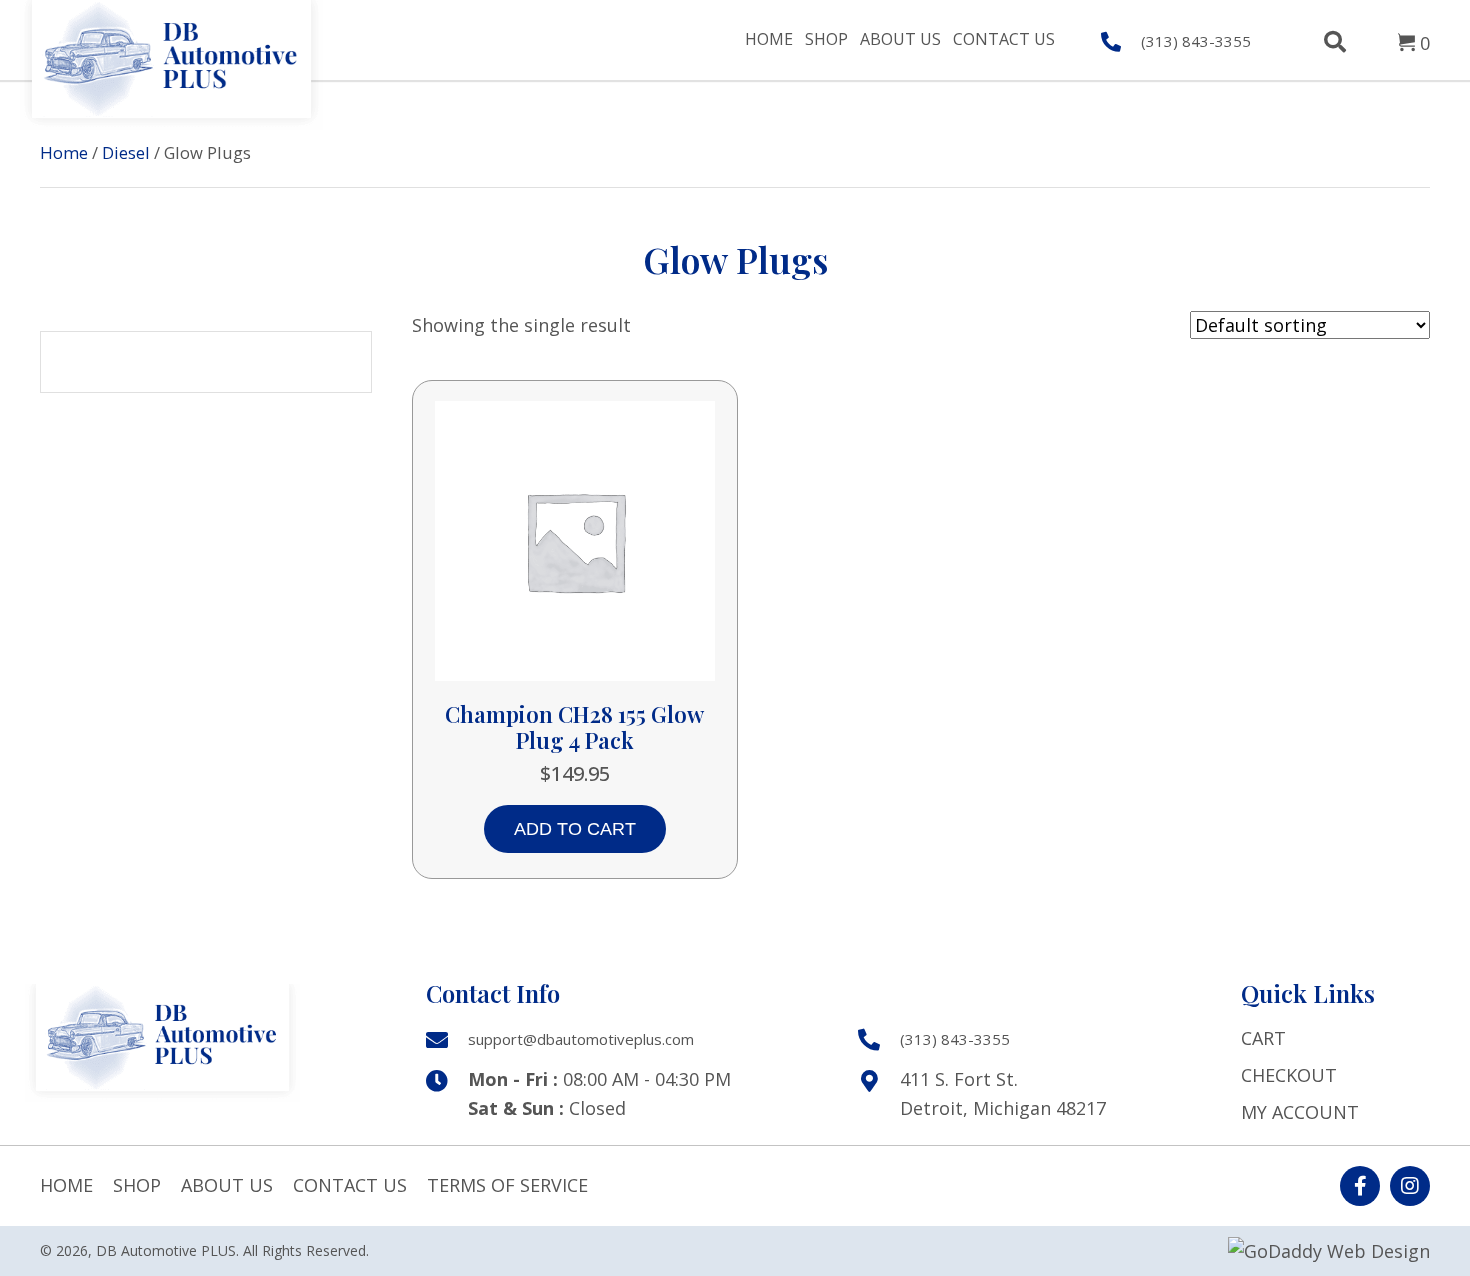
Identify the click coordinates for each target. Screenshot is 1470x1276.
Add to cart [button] (575, 829)
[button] (1360, 1186)
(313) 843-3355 (1196, 41)
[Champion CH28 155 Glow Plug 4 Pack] (575, 538)
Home (64, 152)
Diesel (126, 152)
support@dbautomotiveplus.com (581, 1039)
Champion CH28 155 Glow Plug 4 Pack (574, 727)
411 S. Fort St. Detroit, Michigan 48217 (1003, 1093)
